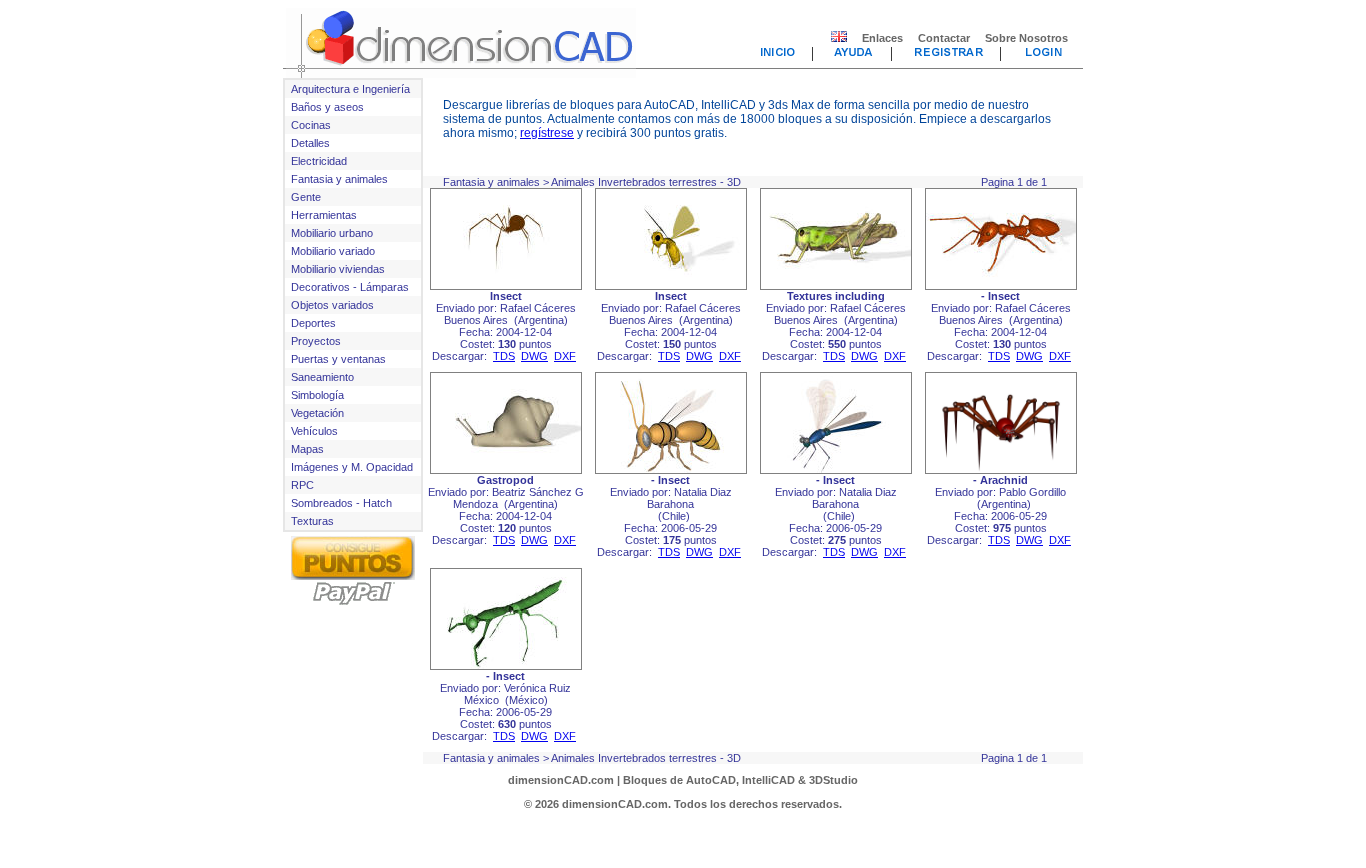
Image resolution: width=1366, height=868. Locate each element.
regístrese (547, 133)
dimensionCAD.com (561, 780)
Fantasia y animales (339, 179)
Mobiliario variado (333, 251)
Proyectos (316, 341)
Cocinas (311, 125)
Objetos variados (332, 305)
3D (734, 182)
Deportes (313, 323)
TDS (504, 356)
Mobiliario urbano (332, 233)
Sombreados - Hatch (341, 503)
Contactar (944, 38)
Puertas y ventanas (338, 359)
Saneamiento (322, 377)
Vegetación (317, 413)
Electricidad (319, 161)
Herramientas (324, 215)
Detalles (310, 143)
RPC (302, 485)
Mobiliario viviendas (338, 269)
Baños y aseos (327, 107)
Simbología (317, 395)
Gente (306, 197)
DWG (534, 356)
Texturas (312, 521)
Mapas (307, 449)
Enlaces (882, 38)
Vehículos (314, 431)
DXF (565, 356)
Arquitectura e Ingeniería (350, 89)
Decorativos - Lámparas (350, 287)
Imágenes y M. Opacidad (352, 467)
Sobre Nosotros (1026, 38)
